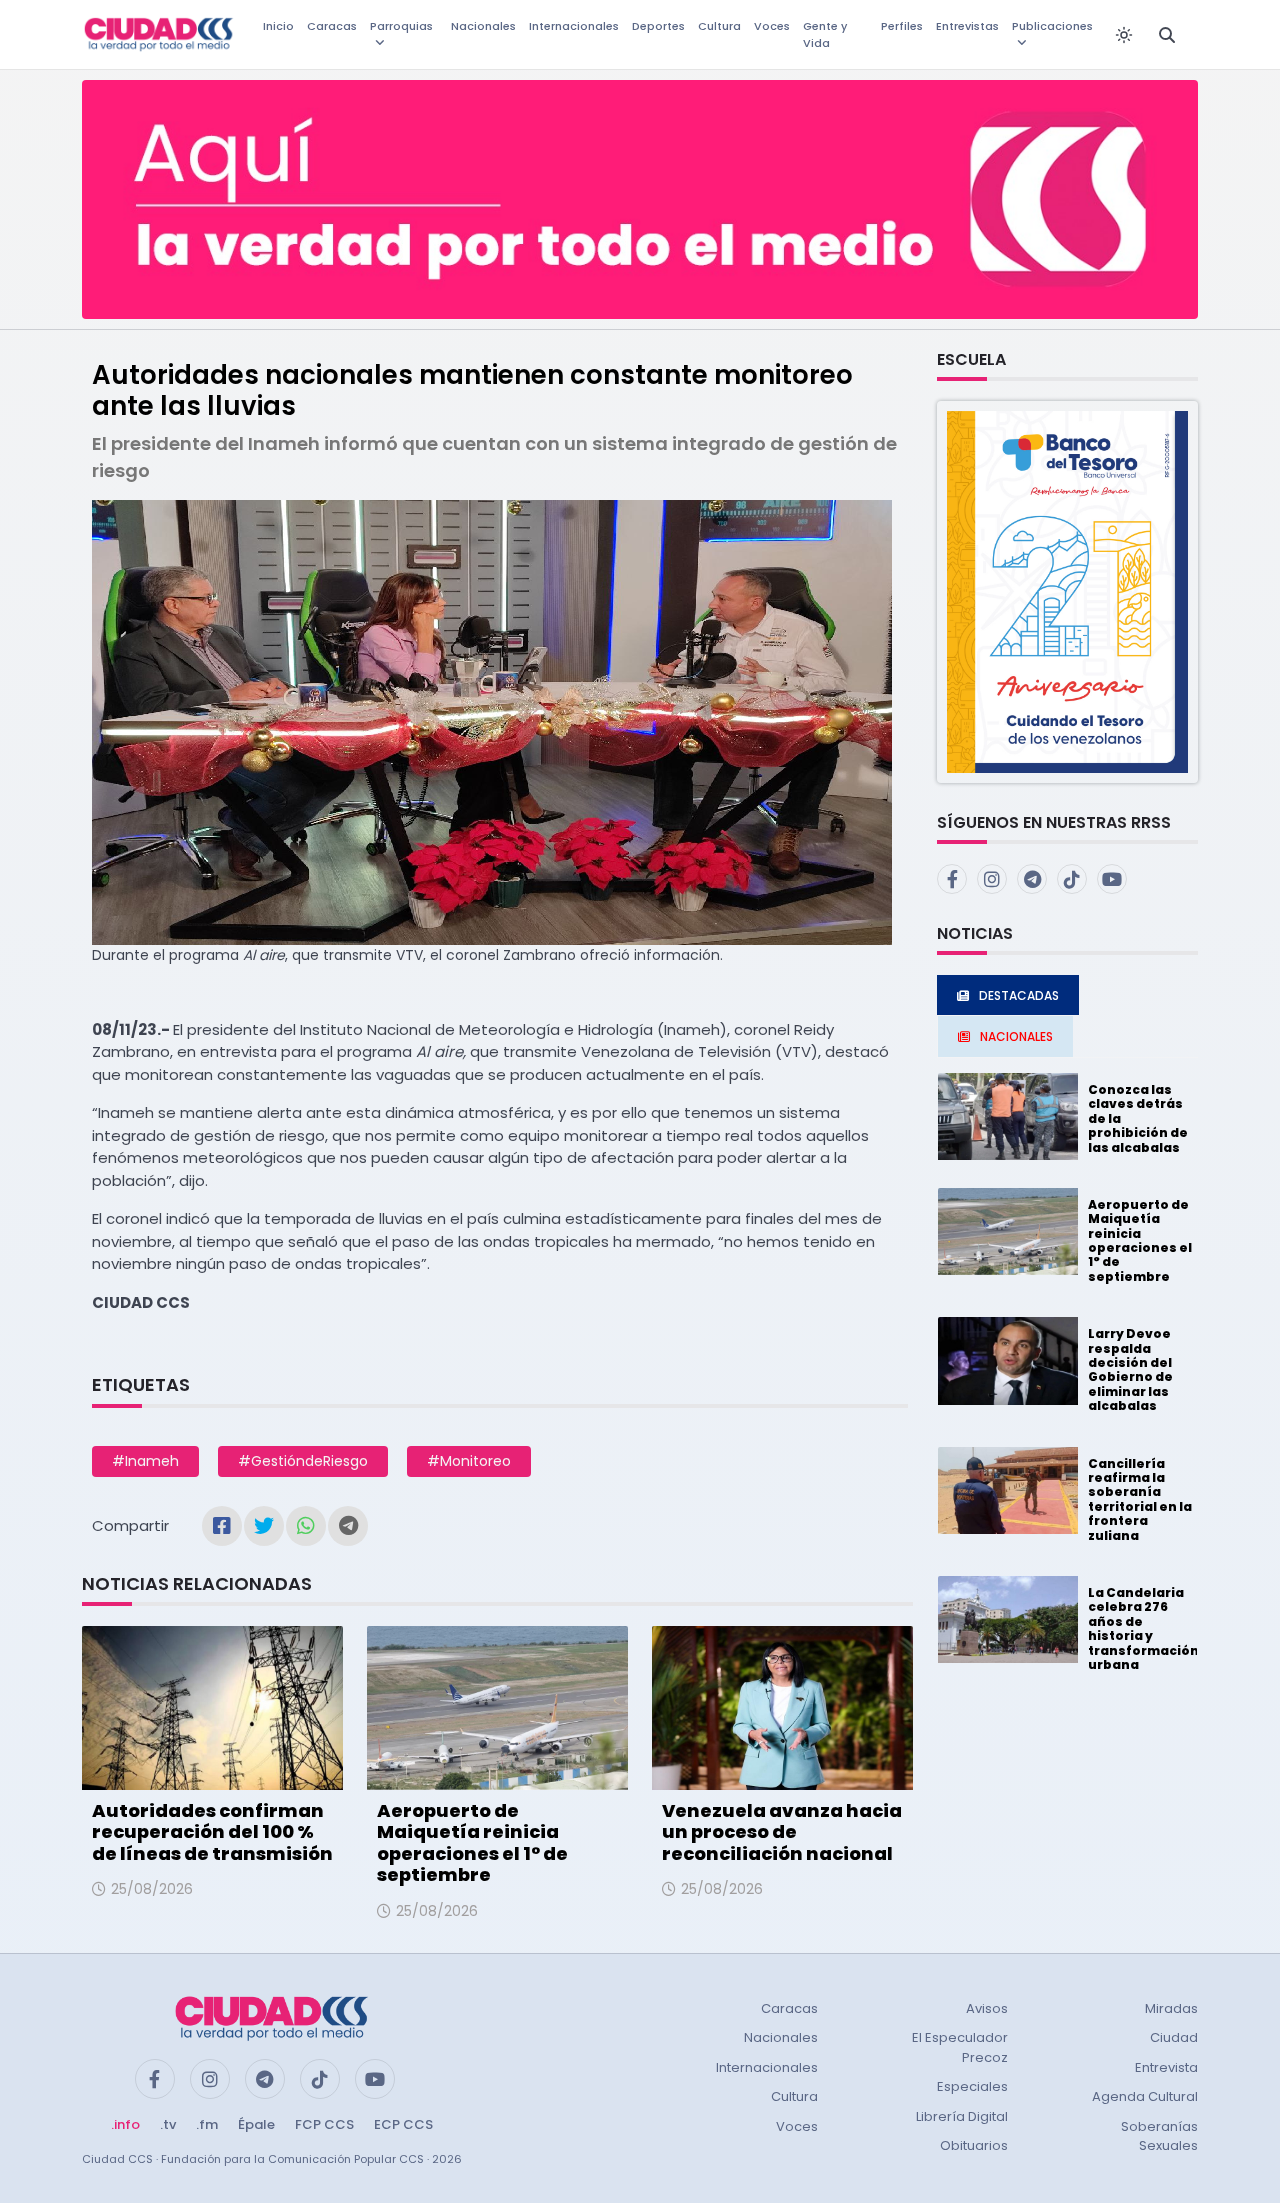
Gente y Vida (825, 34)
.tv (168, 2124)
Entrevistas (967, 26)
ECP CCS (403, 2124)
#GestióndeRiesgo (303, 1461)
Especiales (972, 2086)
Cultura (719, 26)
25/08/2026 (152, 1889)
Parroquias (401, 26)
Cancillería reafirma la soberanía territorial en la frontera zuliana (1140, 1499)
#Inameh (145, 1461)
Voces (772, 26)
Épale (256, 2124)
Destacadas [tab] (1019, 995)
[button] (1067, 590)
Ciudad (1174, 2037)
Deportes (658, 26)
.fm (207, 2124)
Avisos (987, 2008)
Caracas (332, 26)
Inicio (278, 26)
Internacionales (574, 26)
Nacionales (483, 26)
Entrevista (1166, 2067)
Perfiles (902, 26)
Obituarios (974, 2145)
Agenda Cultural (1145, 2096)
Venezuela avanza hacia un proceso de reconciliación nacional (782, 1832)
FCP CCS (324, 2124)
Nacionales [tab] (1016, 1036)
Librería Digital (962, 2116)
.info (125, 2124)
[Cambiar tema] (1124, 35)
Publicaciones (1052, 26)
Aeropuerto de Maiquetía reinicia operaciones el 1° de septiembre (472, 1843)
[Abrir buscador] (1167, 35)
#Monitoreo (469, 1461)
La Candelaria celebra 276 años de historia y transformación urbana (1143, 1628)
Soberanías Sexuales (1159, 2136)
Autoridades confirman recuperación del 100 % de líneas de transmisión (212, 1832)
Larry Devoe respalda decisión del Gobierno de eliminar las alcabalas (1130, 1369)
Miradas (1171, 2008)
